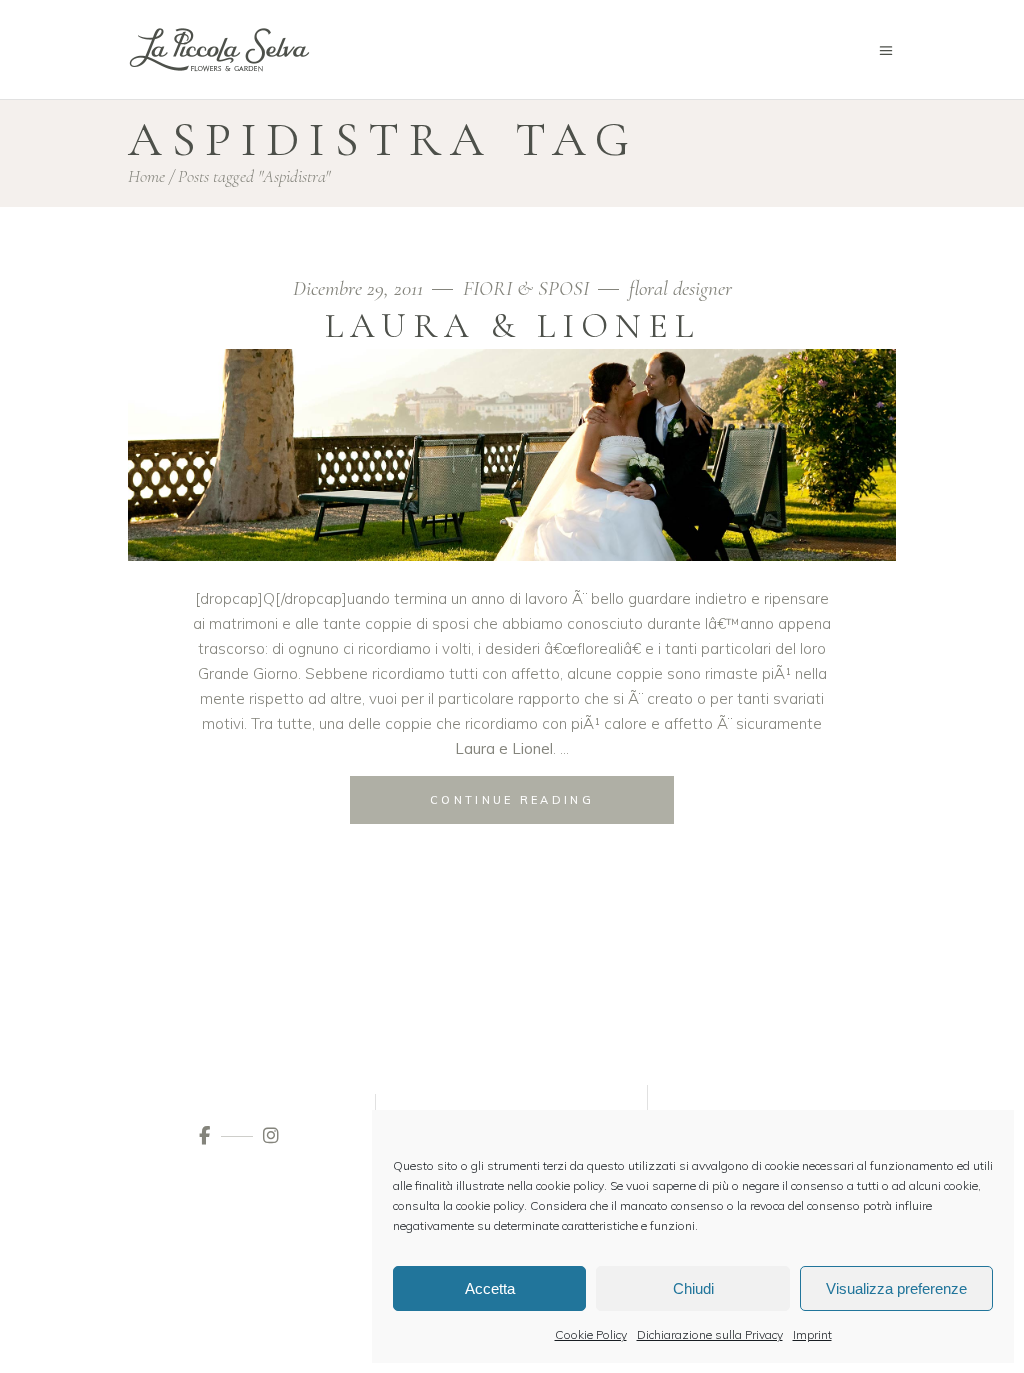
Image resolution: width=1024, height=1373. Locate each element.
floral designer (680, 288)
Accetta (490, 1288)
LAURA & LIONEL (512, 326)
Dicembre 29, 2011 (360, 288)
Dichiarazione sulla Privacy (710, 1334)
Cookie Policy (591, 1334)
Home (146, 176)
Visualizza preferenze (896, 1288)
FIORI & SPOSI (526, 288)
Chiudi (693, 1288)
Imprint (812, 1334)
